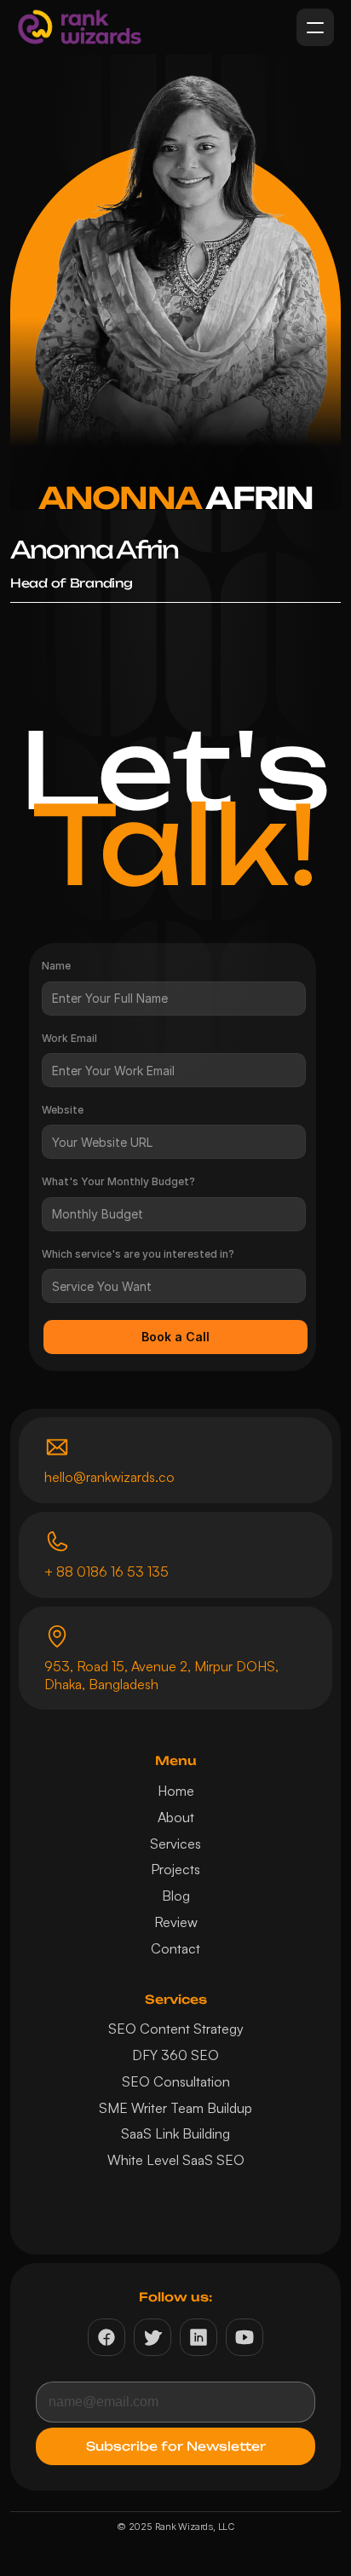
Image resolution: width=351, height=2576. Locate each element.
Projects (175, 1869)
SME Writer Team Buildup (175, 2108)
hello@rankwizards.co (109, 1477)
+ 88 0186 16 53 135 (106, 1572)
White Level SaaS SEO (176, 2160)
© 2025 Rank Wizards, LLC (175, 2527)
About (176, 1817)
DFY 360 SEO (175, 2055)
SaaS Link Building (175, 2133)
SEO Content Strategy (176, 2029)
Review (176, 1922)
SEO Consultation (176, 2081)
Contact (175, 1948)
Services (175, 1844)
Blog (176, 1896)
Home (176, 1791)
